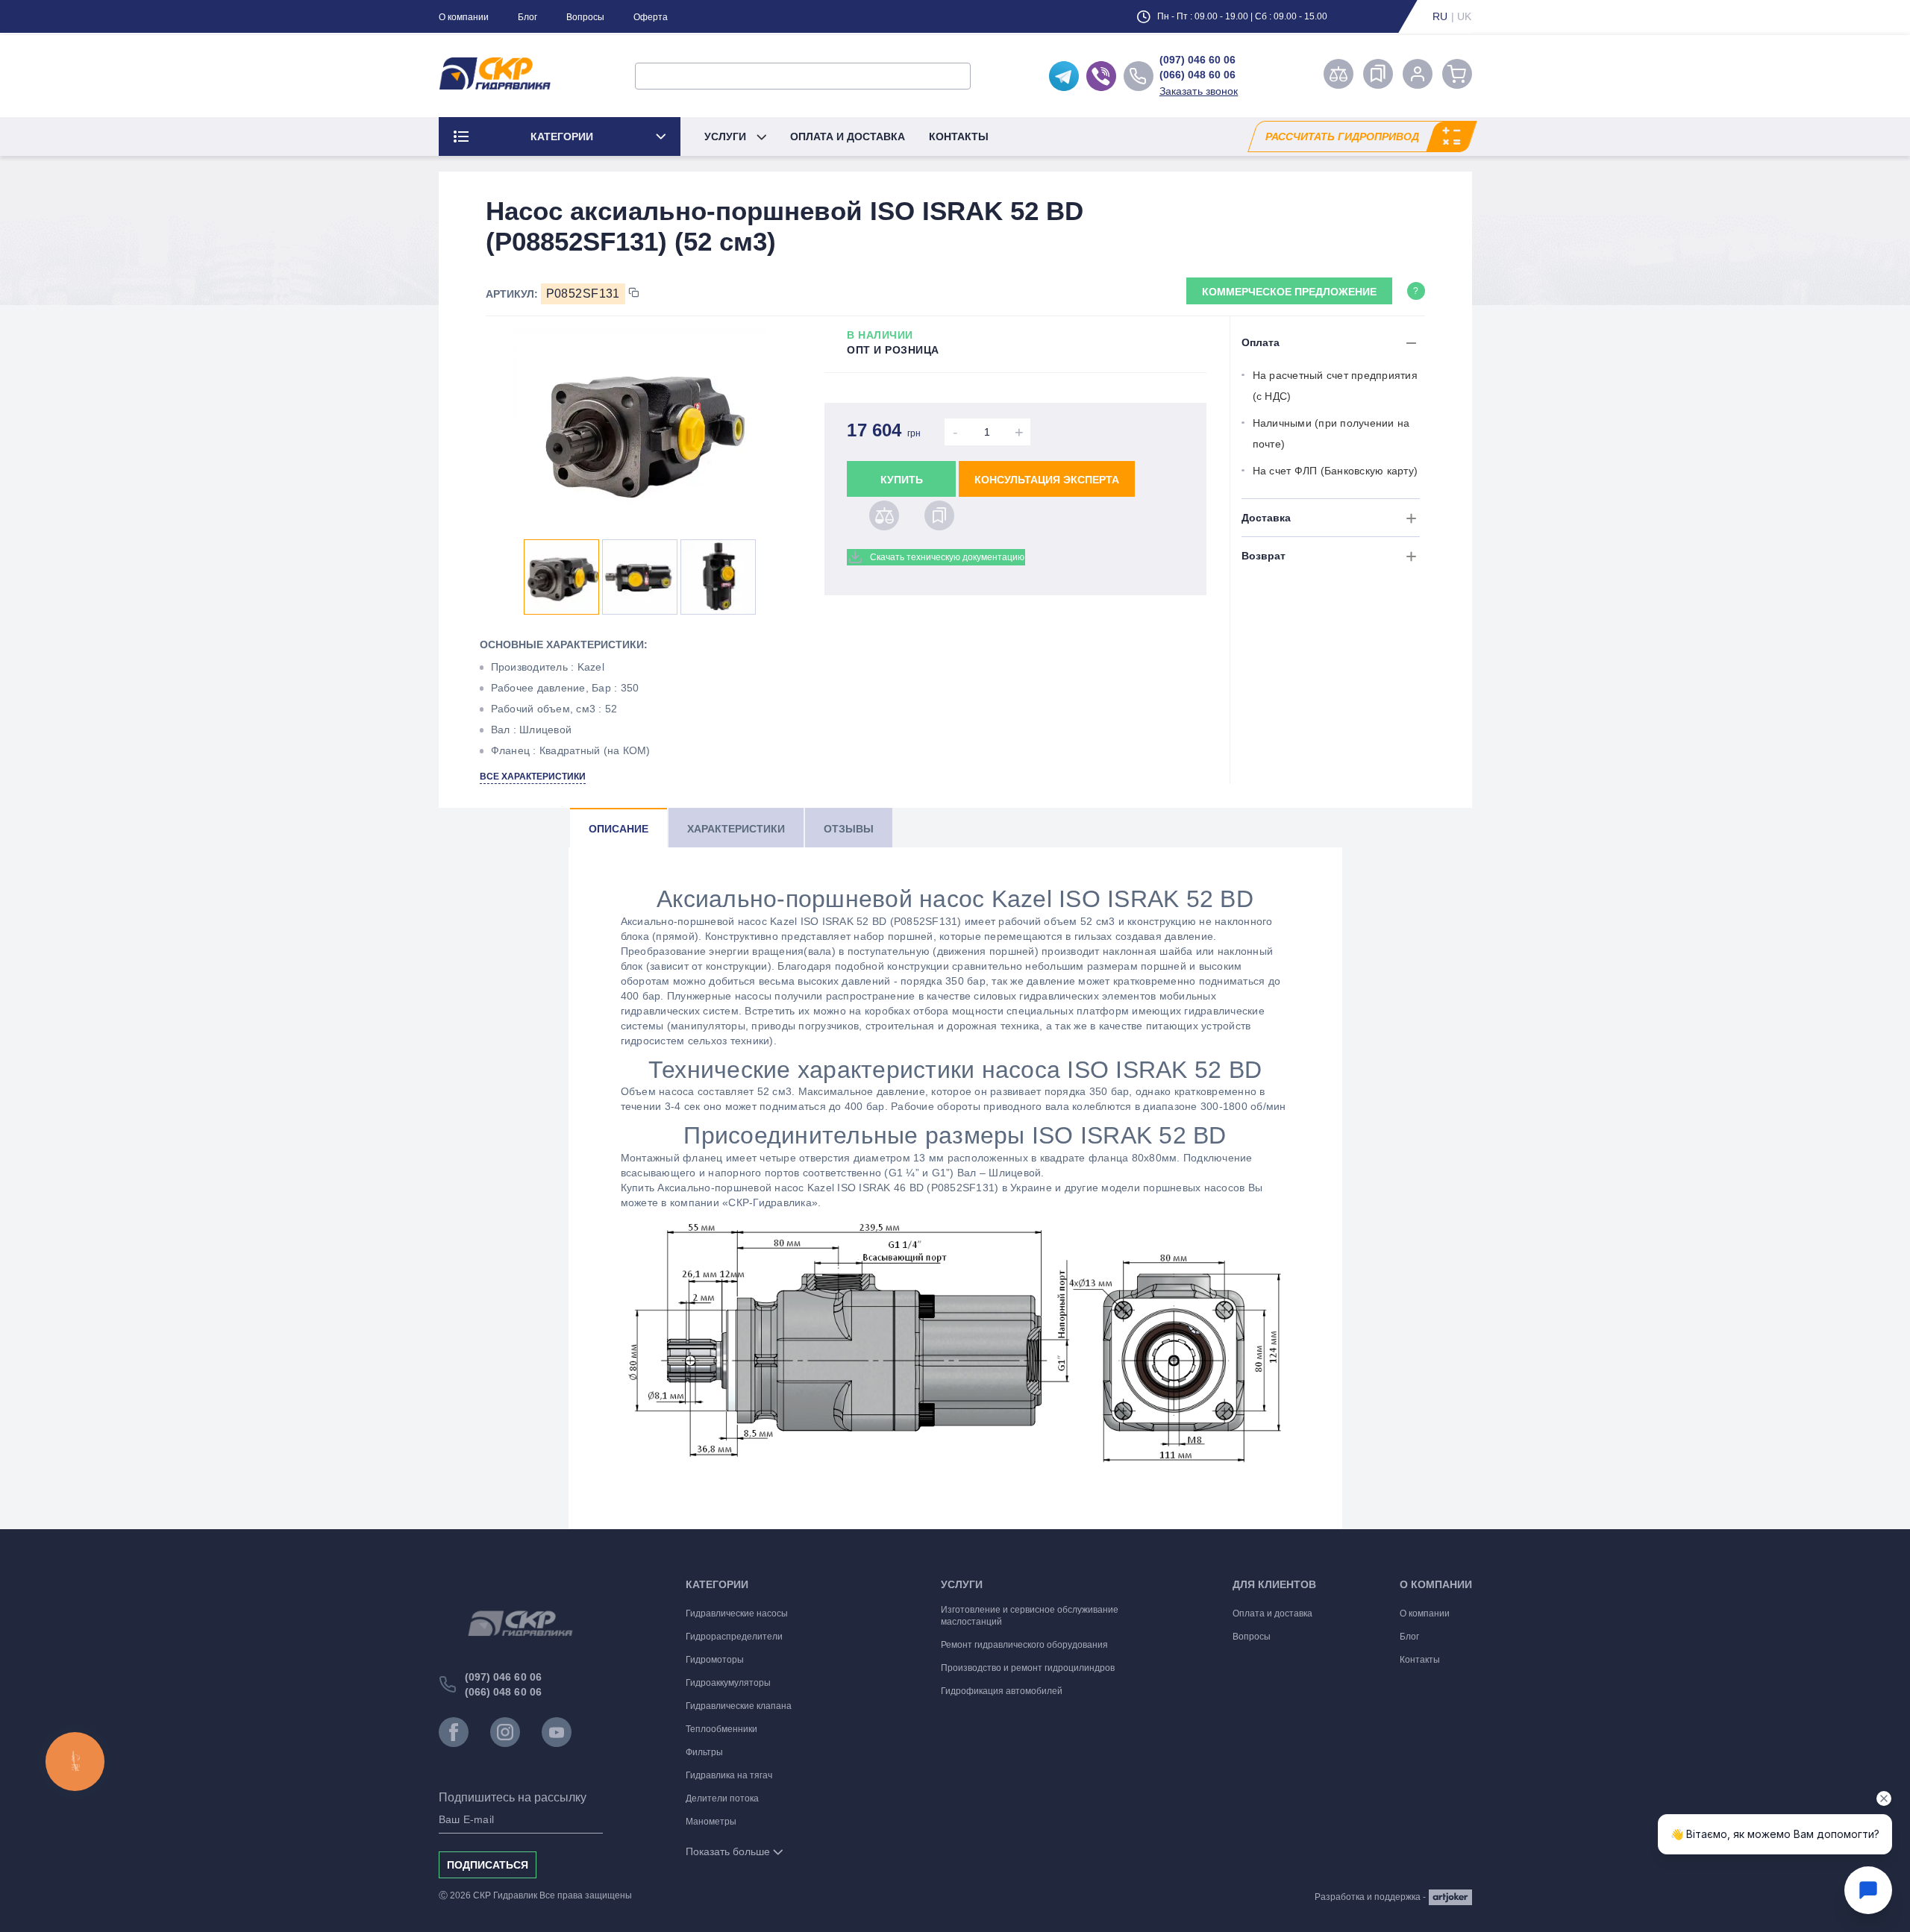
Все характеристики (533, 777)
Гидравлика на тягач (729, 1775)
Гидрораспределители (734, 1637)
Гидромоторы (715, 1660)
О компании (464, 17)
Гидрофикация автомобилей (1002, 1691)
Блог (527, 17)
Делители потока (722, 1798)
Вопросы (585, 17)
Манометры (711, 1822)
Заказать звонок (1199, 91)
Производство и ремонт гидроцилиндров (1028, 1668)
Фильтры (704, 1752)
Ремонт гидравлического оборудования (1024, 1645)
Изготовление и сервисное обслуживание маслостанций (1030, 1616)
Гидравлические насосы (737, 1613)
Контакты (959, 137)
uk (1465, 16)
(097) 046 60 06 (1197, 60)
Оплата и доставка (848, 137)
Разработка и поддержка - (1370, 1897)
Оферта (651, 17)
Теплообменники (721, 1729)
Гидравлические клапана (739, 1706)
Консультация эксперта (1047, 480)
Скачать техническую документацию (947, 557)
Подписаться (488, 1865)
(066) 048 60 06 (1197, 75)
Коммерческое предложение (1289, 292)
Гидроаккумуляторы (728, 1683)
